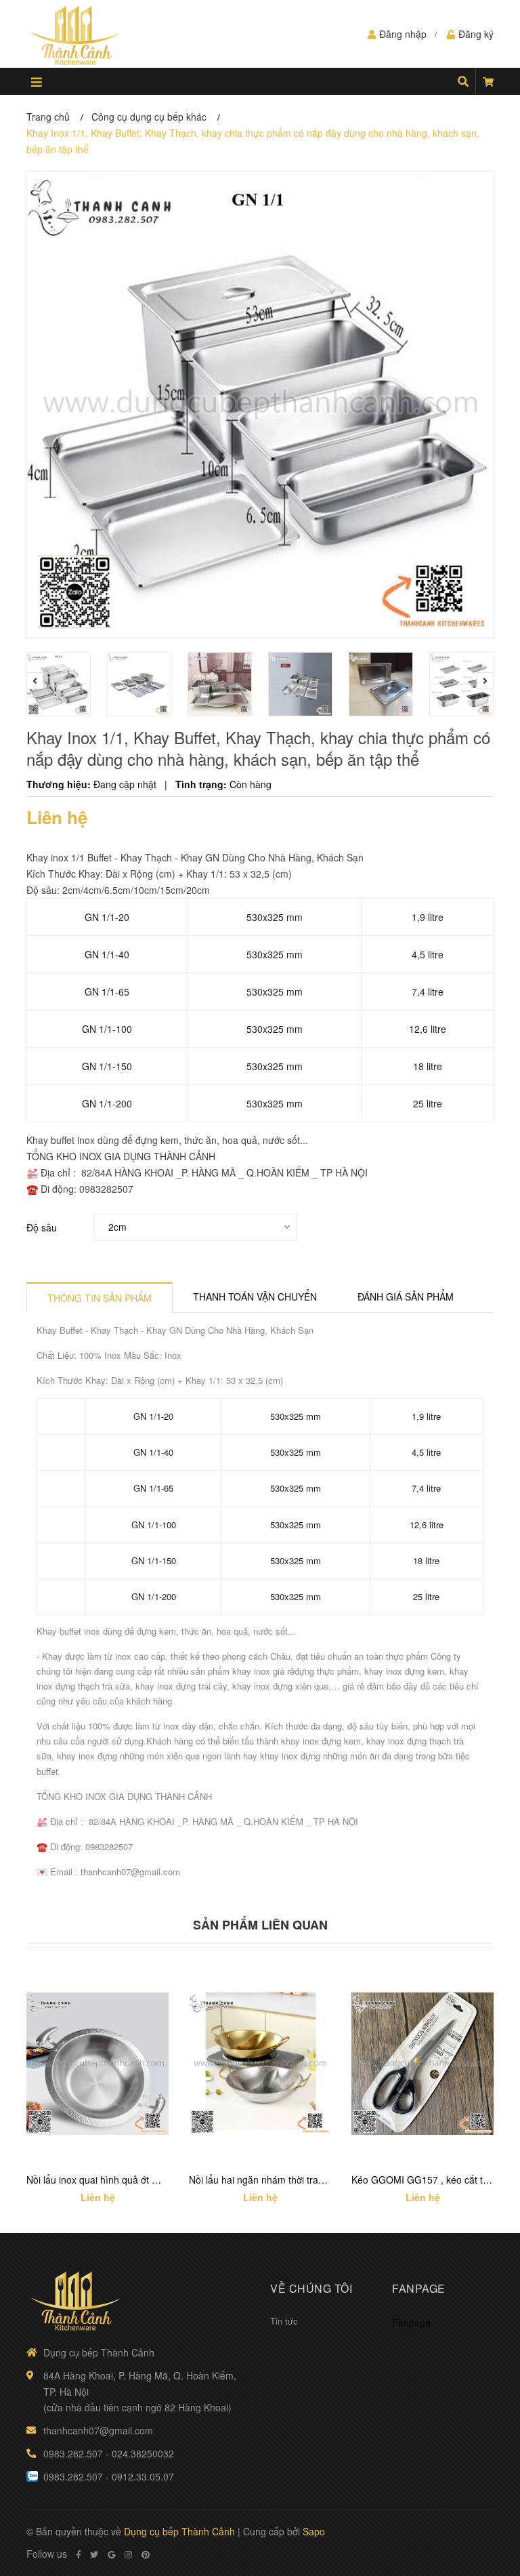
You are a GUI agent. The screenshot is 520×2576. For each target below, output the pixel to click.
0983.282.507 (73, 2453)
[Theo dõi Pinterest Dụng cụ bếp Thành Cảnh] (146, 2554)
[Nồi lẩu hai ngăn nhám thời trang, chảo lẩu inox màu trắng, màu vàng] (260, 2064)
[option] (60, 684)
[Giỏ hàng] (488, 81)
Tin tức (284, 2321)
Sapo (314, 2531)
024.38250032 (143, 2453)
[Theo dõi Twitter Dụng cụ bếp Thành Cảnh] (94, 2554)
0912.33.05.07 (143, 2476)
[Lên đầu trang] (483, 2510)
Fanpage (411, 2323)
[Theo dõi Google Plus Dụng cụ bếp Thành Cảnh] (111, 2554)
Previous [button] (35, 681)
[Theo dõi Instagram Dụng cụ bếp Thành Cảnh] (128, 2554)
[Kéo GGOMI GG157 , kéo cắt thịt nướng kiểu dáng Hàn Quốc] (422, 2064)
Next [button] (485, 681)
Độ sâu (42, 1227)
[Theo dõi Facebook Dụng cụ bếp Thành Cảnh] (79, 2554)
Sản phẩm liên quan (260, 1925)
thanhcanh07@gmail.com (98, 2430)
